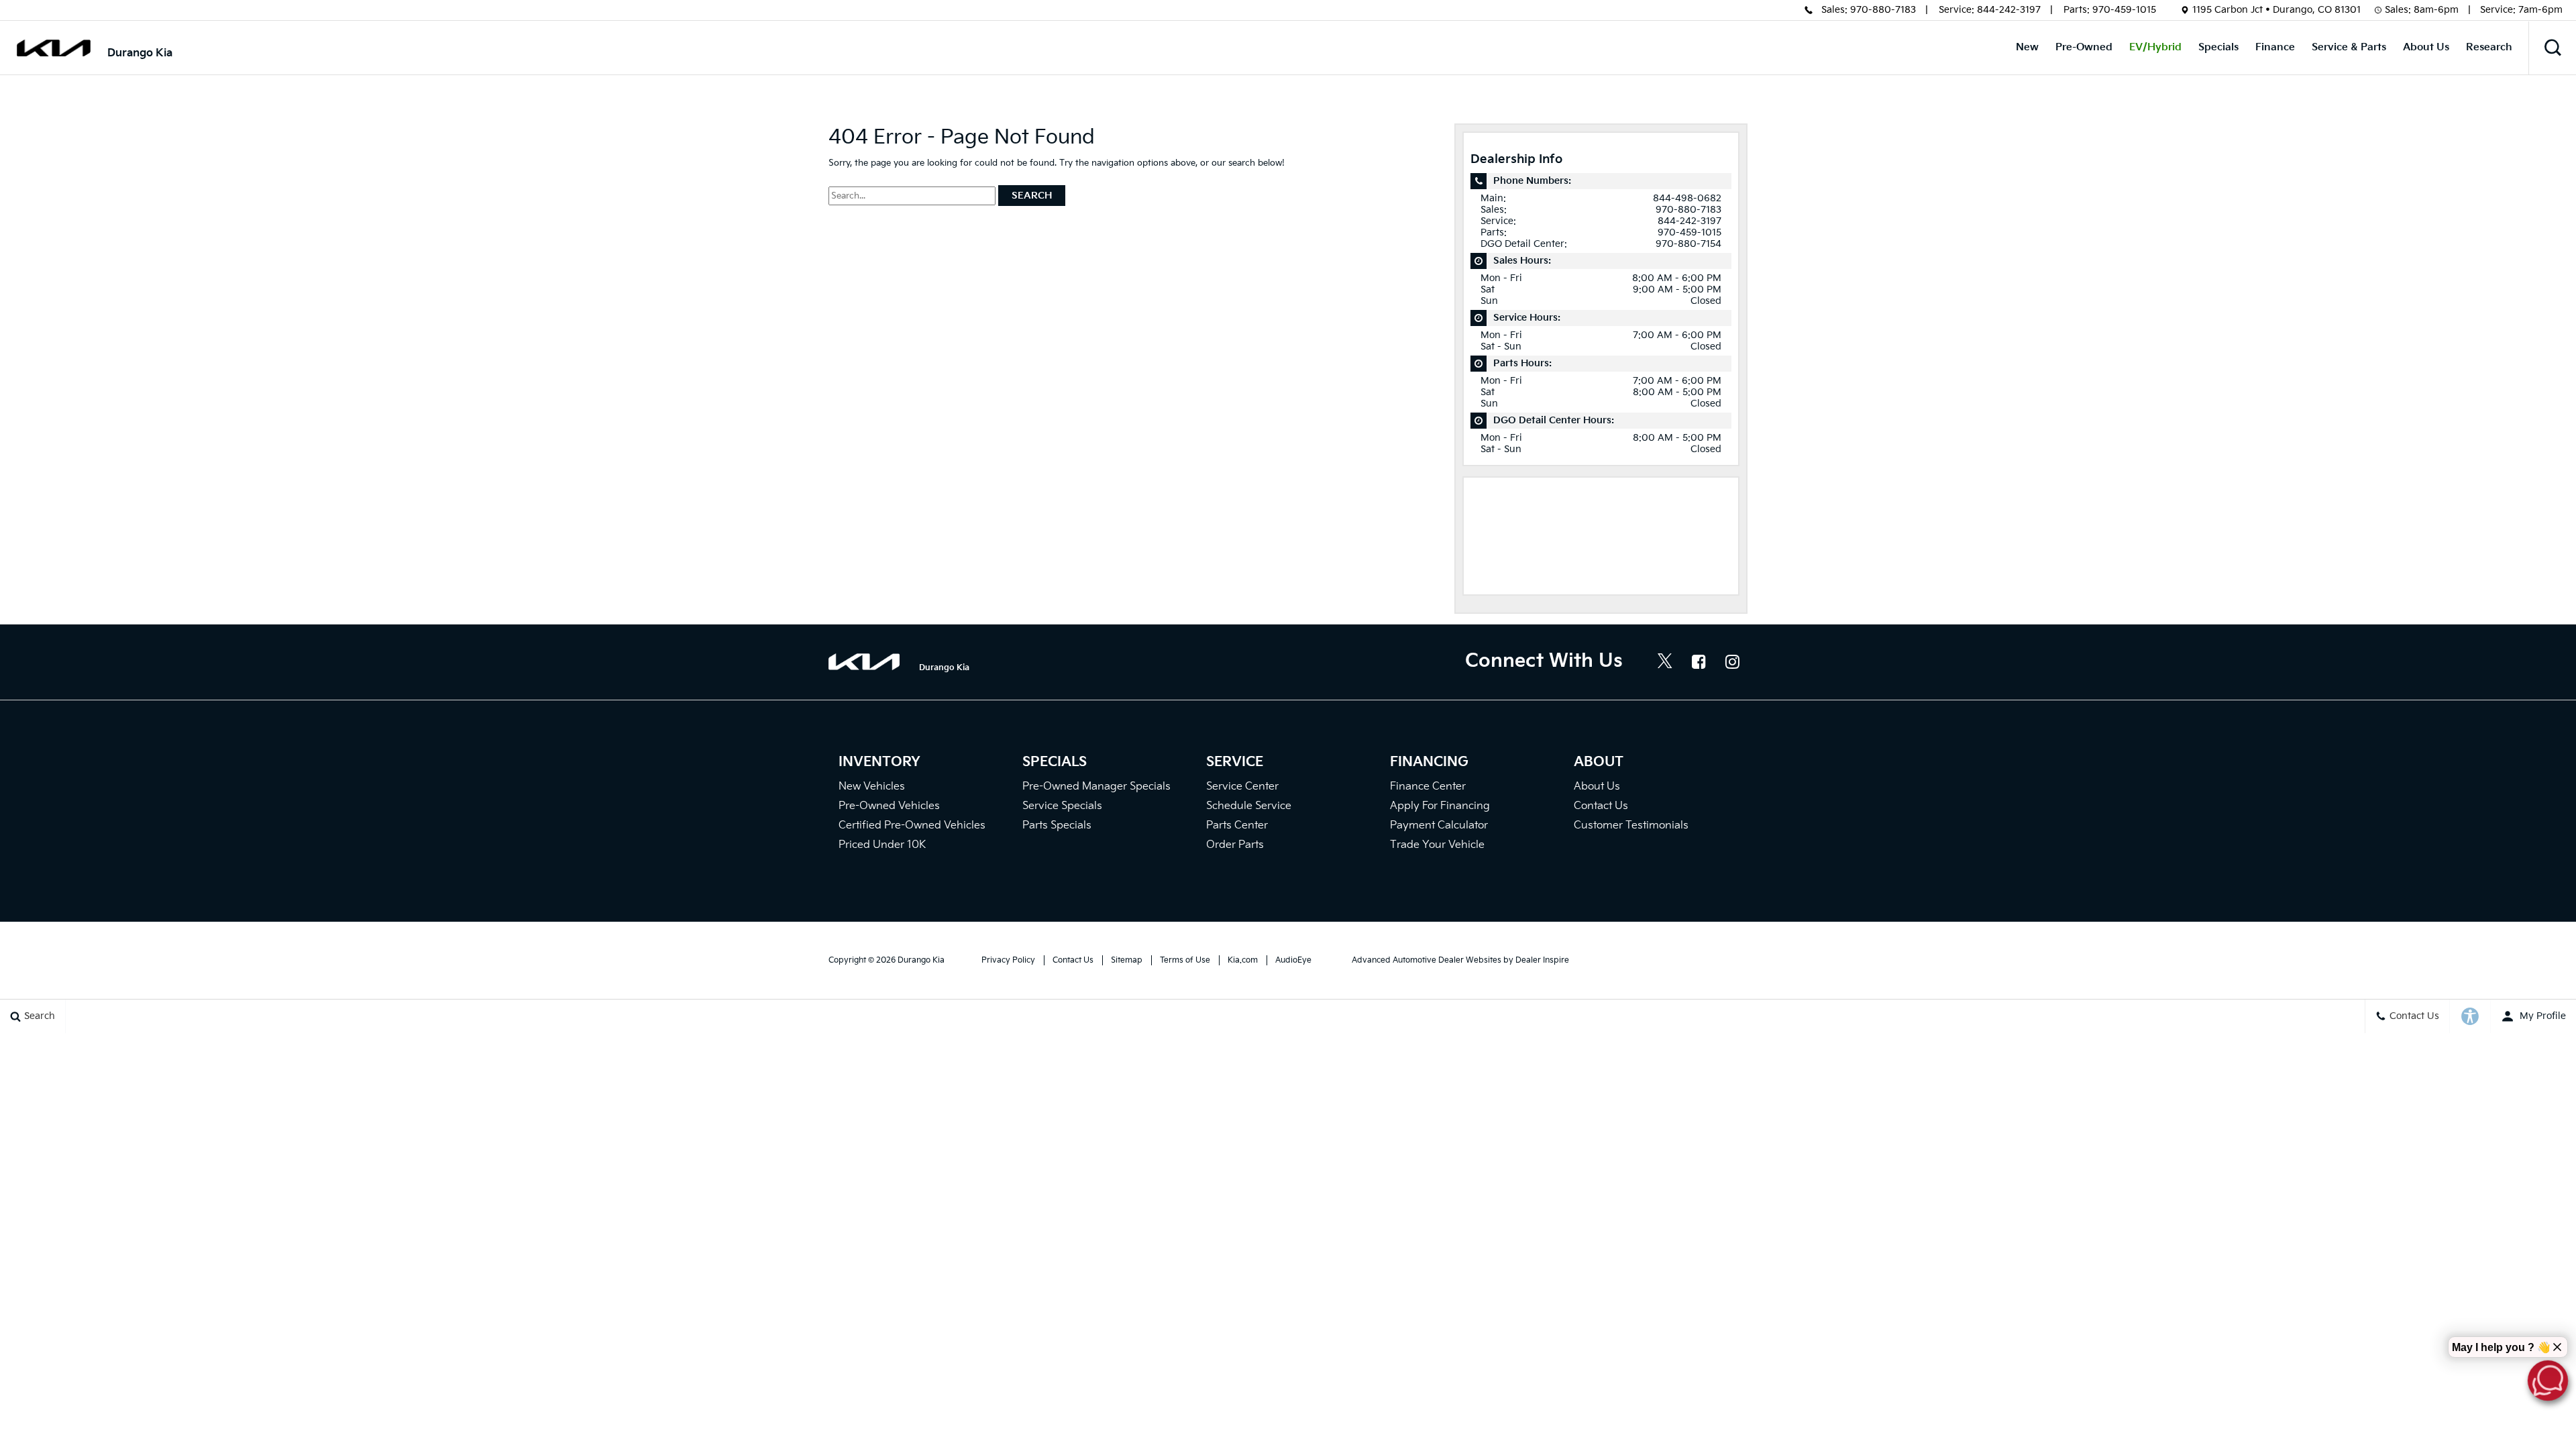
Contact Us (1601, 806)
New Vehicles (872, 787)
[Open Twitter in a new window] (1665, 663)
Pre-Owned (2084, 47)
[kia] (54, 48)
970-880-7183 (1883, 10)
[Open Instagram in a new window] (1732, 661)
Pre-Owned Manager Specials (1096, 787)
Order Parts (1235, 845)
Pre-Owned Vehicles (889, 806)
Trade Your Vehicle (1437, 845)
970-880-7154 (1688, 244)
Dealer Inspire (1542, 960)
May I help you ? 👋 (2501, 1347)
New (2027, 47)
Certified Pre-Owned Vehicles (912, 825)
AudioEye (1293, 960)
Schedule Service (1249, 806)
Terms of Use (1185, 960)
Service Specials (1062, 806)
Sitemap (1127, 960)
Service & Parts (2349, 47)
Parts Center (1237, 825)
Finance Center (1428, 787)
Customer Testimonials (1631, 825)
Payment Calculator (1439, 825)
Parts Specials (1057, 825)
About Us (2426, 47)
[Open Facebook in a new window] (1699, 661)
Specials (2218, 47)
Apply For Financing (1440, 806)
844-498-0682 (1687, 198)
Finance (2275, 47)
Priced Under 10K (882, 845)
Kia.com (1243, 960)
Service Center (1242, 787)
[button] (2553, 48)
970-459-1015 (2124, 10)
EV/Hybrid (2155, 47)
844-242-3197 (2009, 10)
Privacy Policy (1008, 960)
